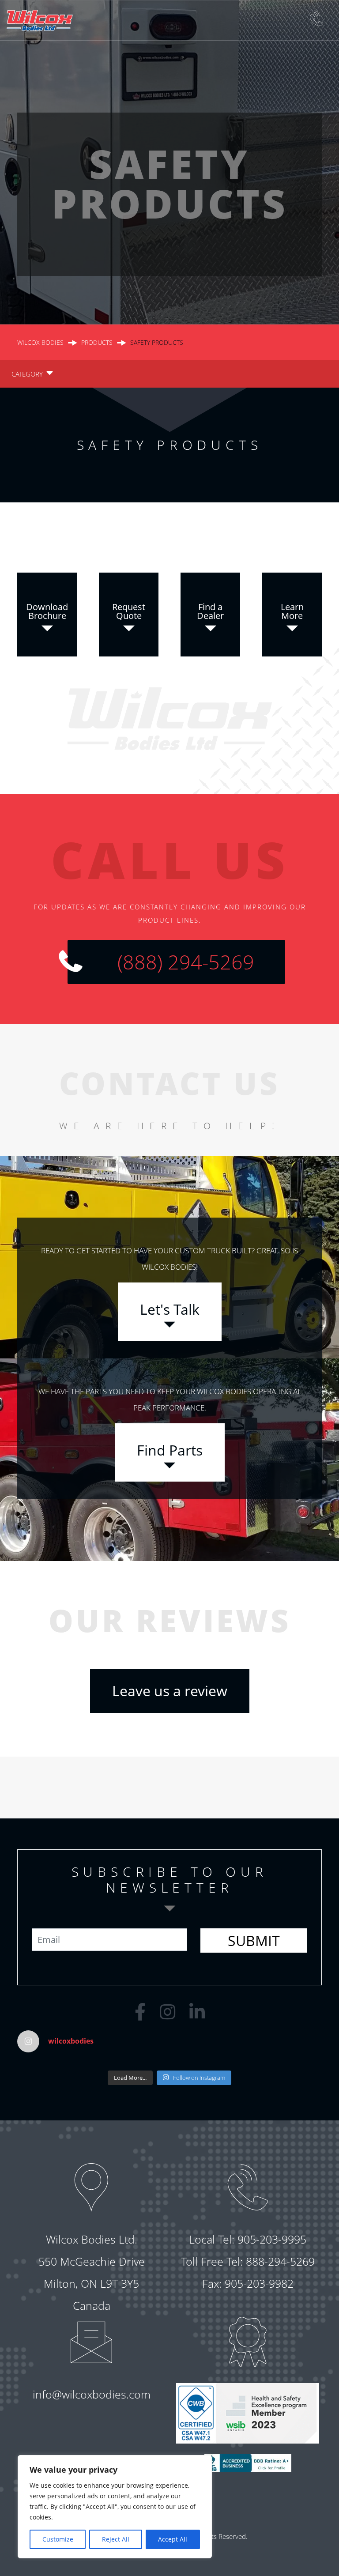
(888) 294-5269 (186, 962)
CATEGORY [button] (27, 374)
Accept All (173, 2539)
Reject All (116, 2539)
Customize (58, 2539)
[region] (115, 2507)
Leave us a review (170, 1691)
